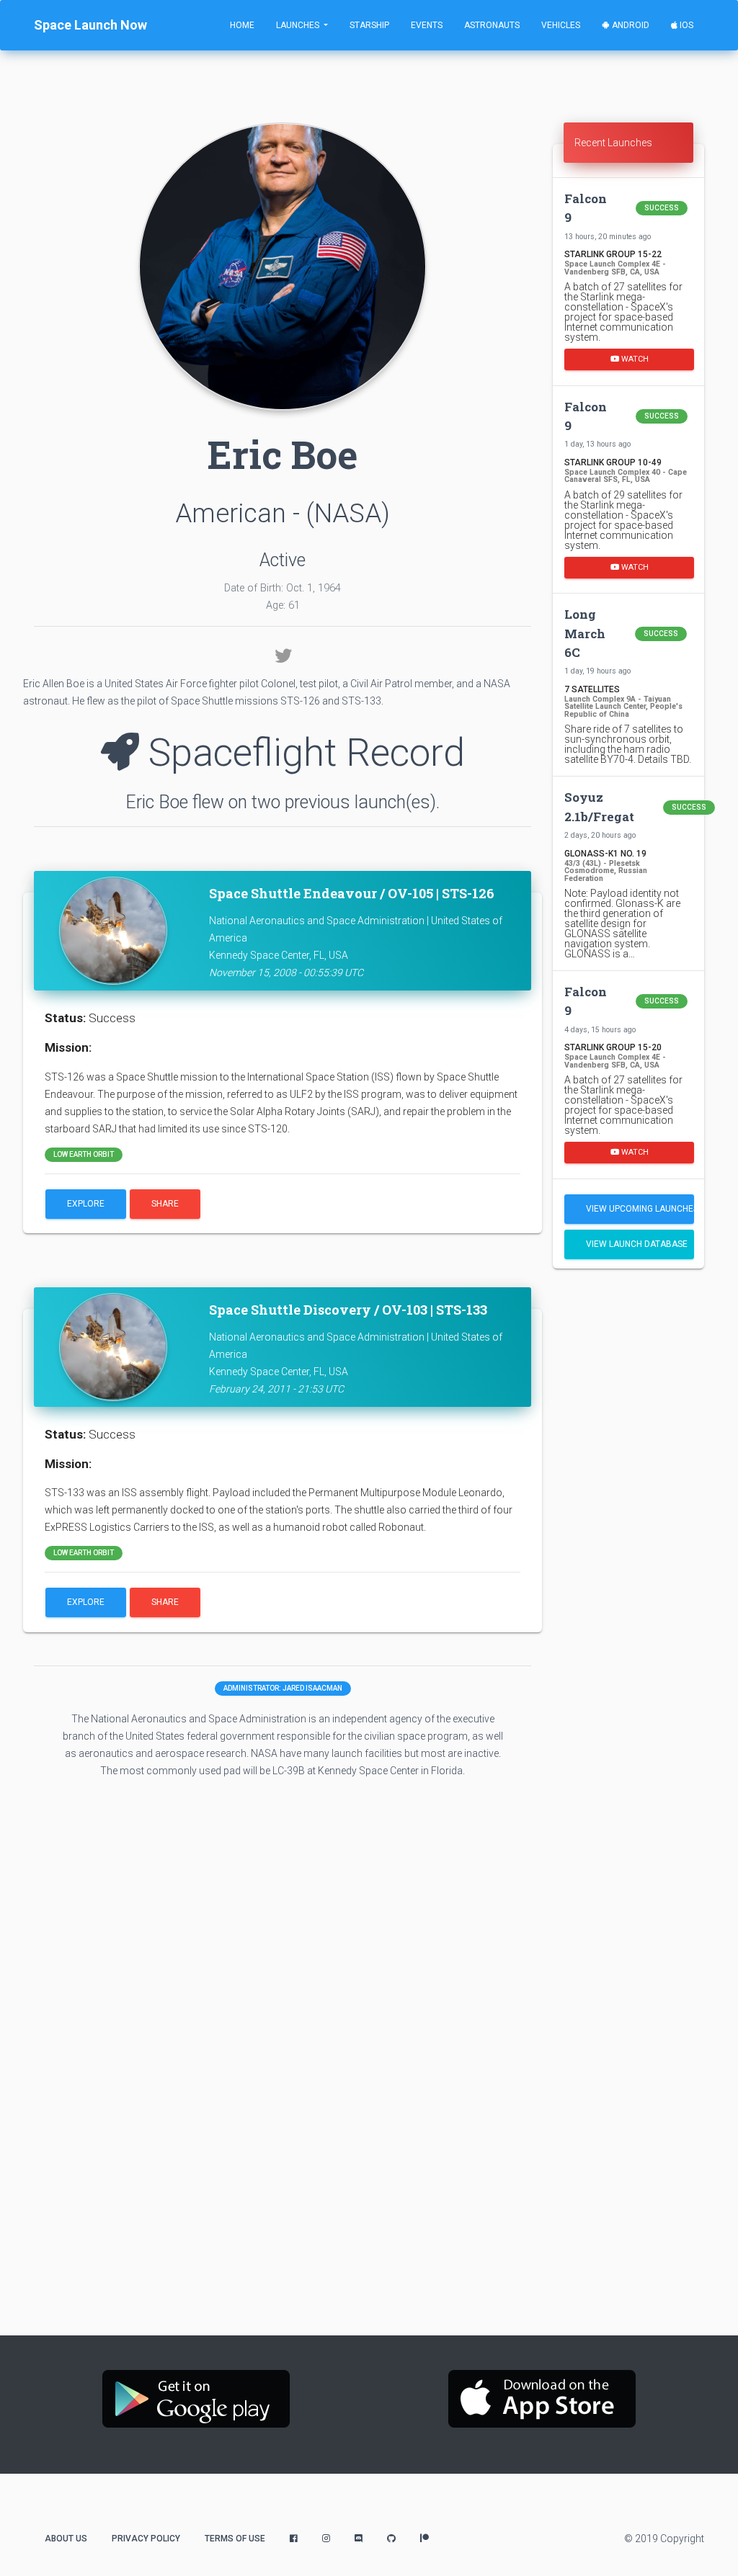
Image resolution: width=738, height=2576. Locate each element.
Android (630, 25)
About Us (66, 2539)
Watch (634, 359)
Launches (299, 25)
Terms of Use (235, 2539)
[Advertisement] (628, 1506)
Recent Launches (613, 143)
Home (242, 25)
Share (165, 1204)
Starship (369, 25)
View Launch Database (637, 1244)
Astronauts (492, 25)
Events (427, 25)
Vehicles (561, 25)
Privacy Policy (146, 2539)
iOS (685, 25)
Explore (86, 1204)
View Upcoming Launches (640, 1209)
